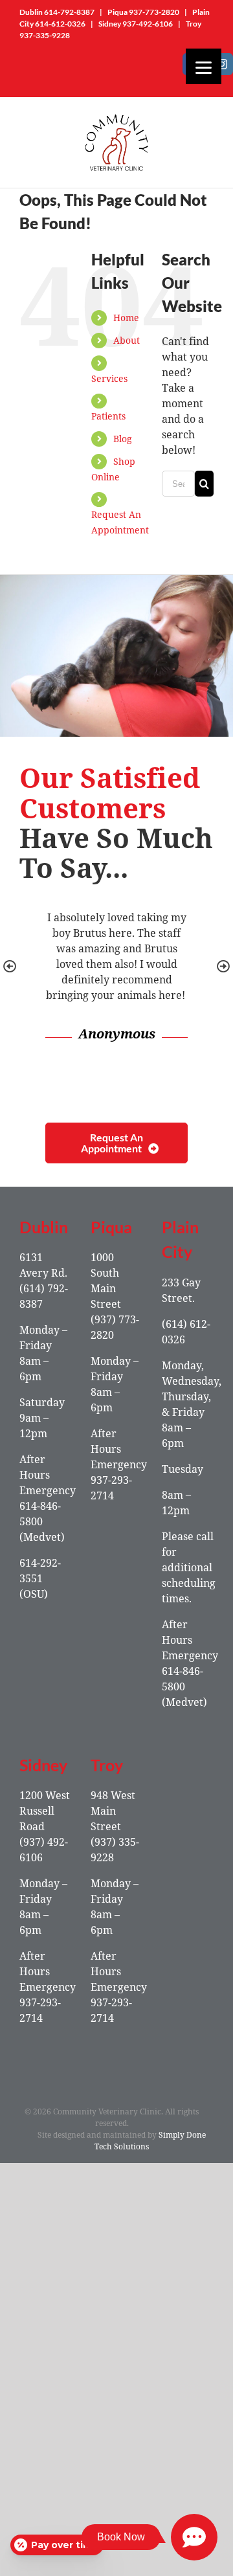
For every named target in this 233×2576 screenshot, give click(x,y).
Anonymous (117, 1034)
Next (223, 967)
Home (126, 318)
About (127, 340)
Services (109, 378)
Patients (108, 416)
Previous (10, 967)
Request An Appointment (112, 1143)
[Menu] (204, 66)
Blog (123, 439)
